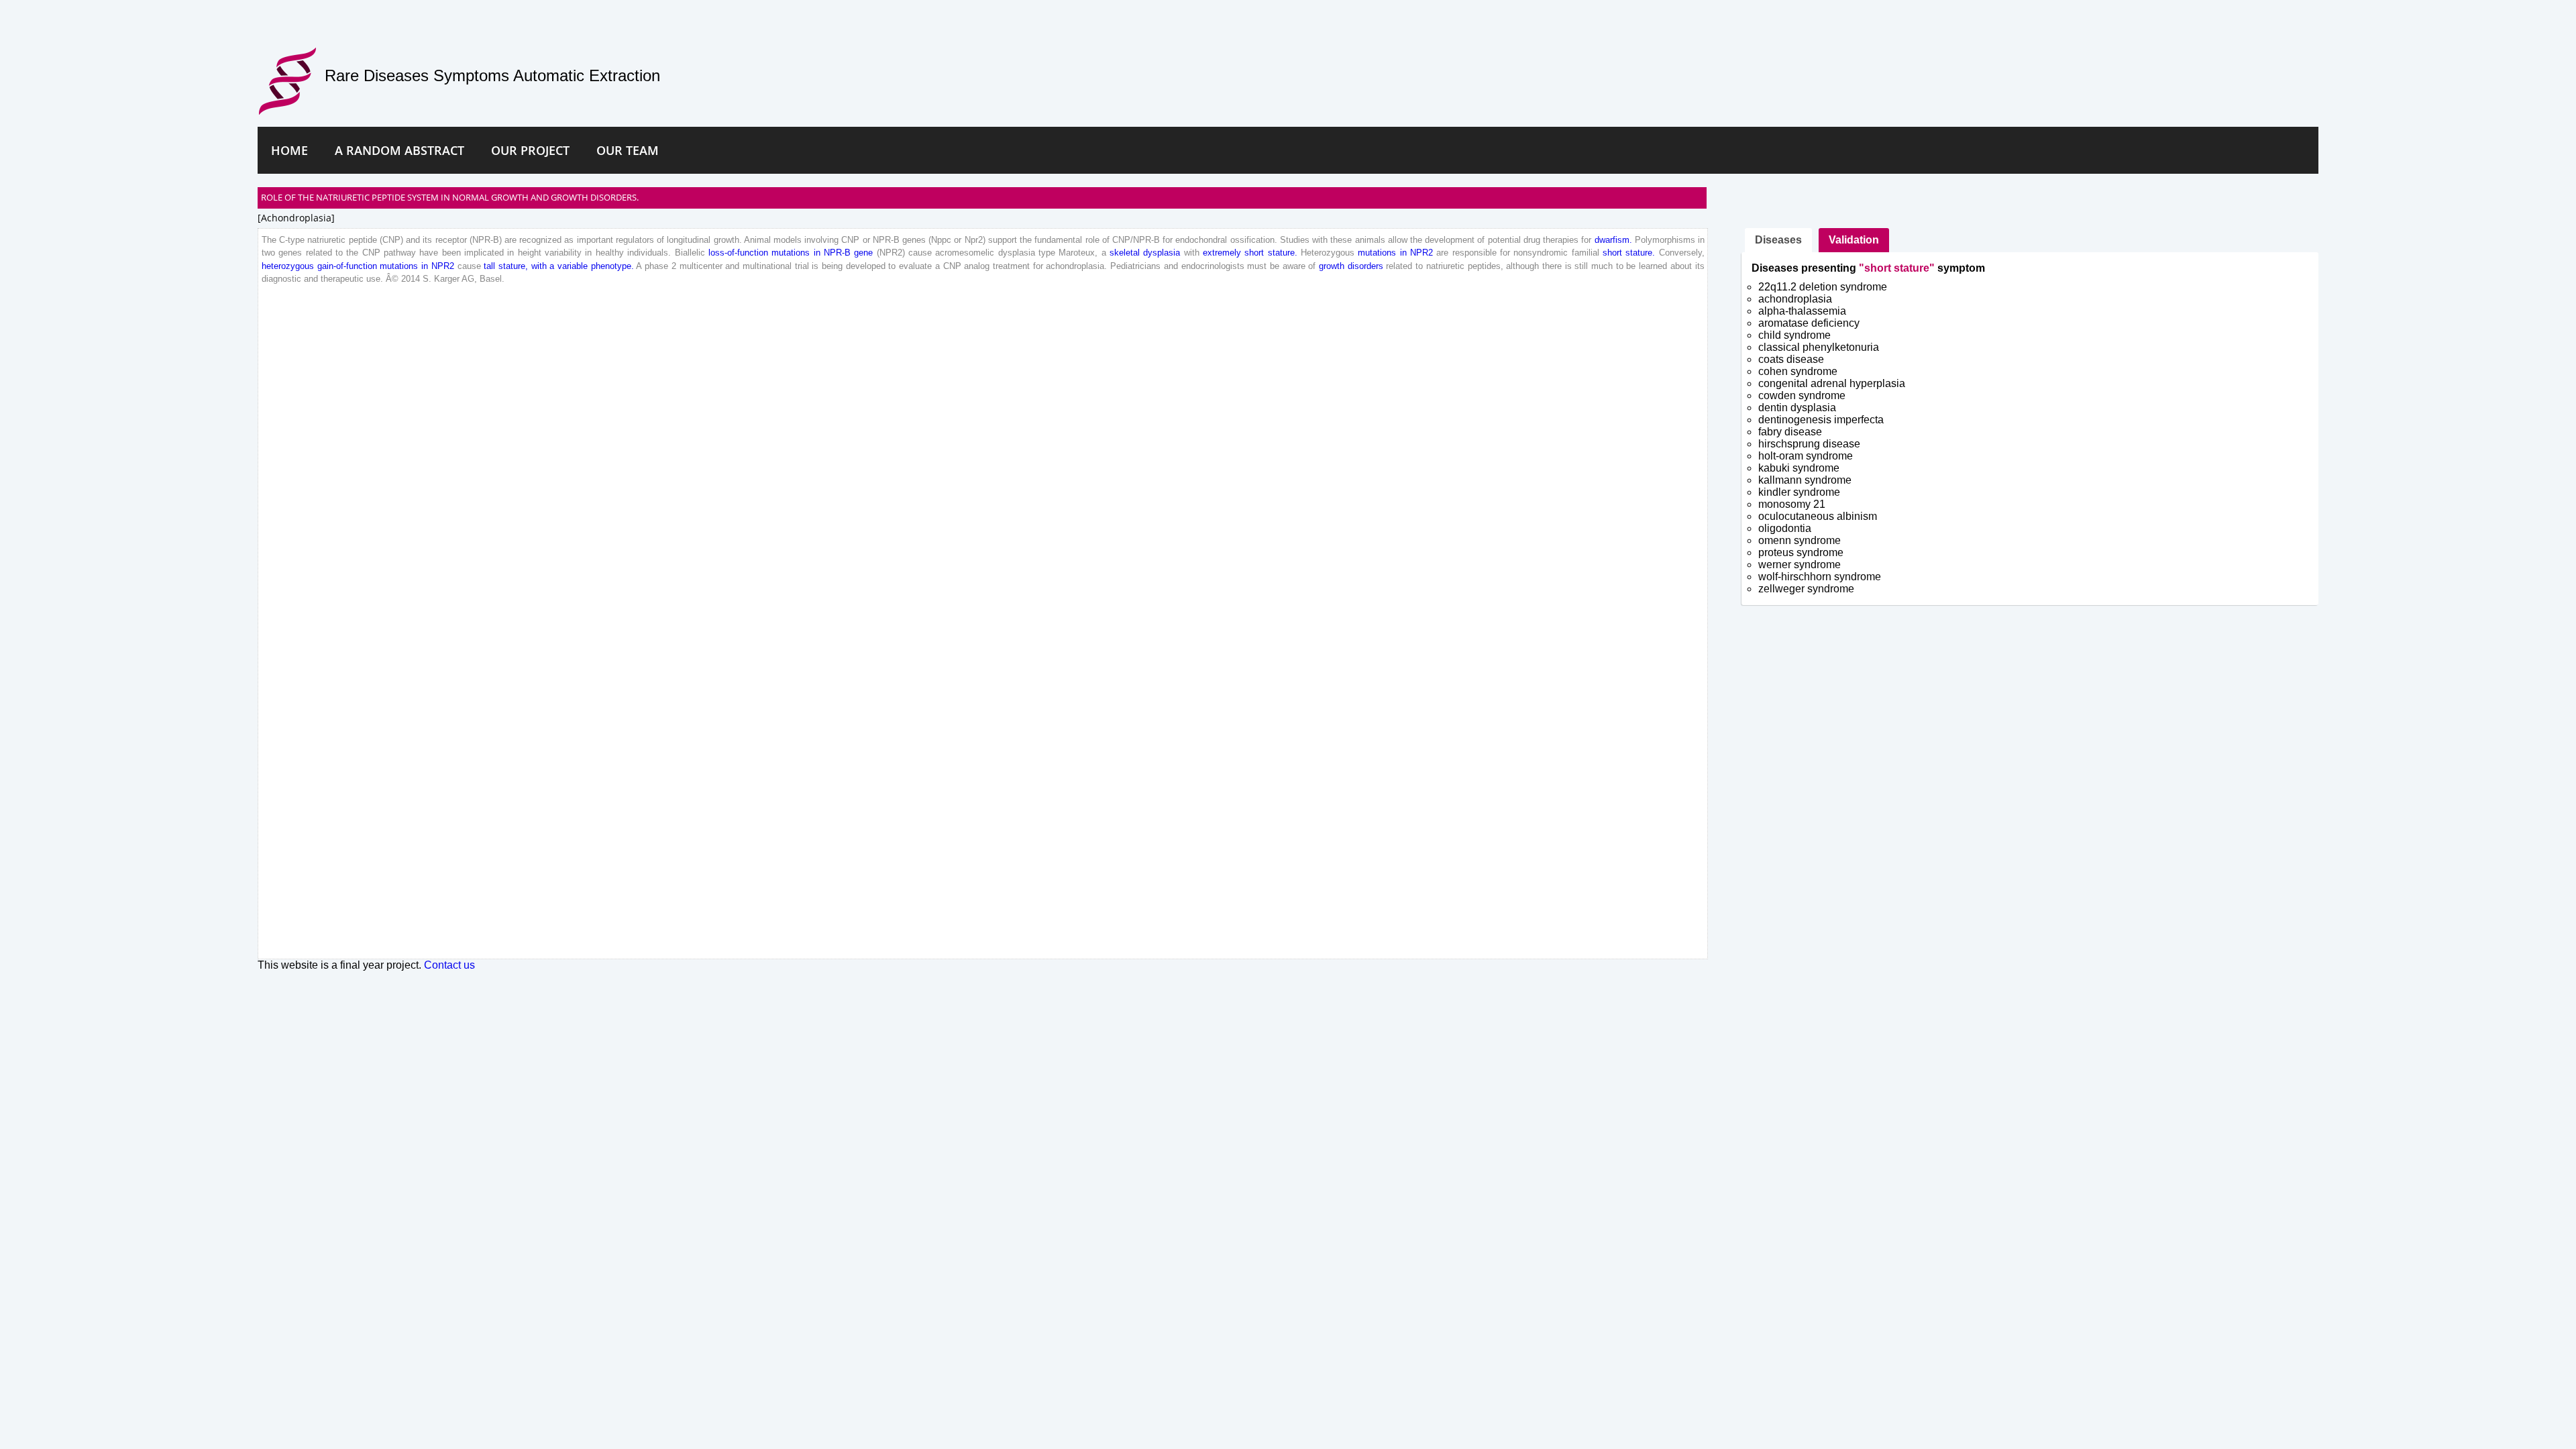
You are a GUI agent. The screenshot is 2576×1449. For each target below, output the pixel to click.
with (539, 266)
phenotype (611, 266)
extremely (1222, 253)
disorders (1365, 266)
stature (1281, 253)
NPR (1419, 253)
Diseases (1778, 240)
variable (573, 266)
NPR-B (837, 253)
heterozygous (288, 266)
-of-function (746, 253)
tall (489, 266)
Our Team (628, 150)
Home (289, 150)
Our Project (530, 150)
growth (1332, 266)
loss (716, 253)
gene (863, 253)
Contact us (449, 965)
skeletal (1125, 253)
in (817, 253)
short (1254, 253)
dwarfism (1612, 240)
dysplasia (1162, 253)
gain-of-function (347, 266)
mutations (791, 253)
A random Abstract (399, 150)
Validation (1854, 240)
